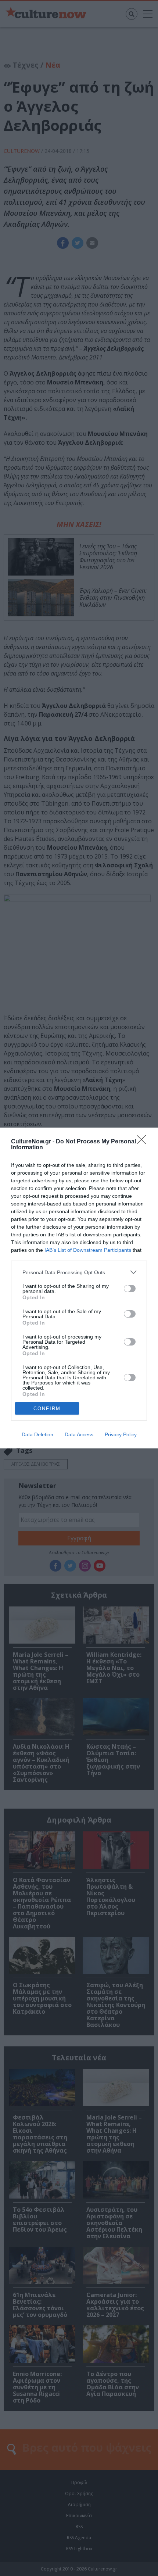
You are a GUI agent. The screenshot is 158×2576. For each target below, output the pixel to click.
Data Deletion (37, 1434)
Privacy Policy (121, 1434)
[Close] (144, 1142)
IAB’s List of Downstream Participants (88, 1250)
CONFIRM (47, 1409)
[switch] (130, 1289)
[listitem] (79, 1272)
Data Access (79, 1434)
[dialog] (79, 1288)
